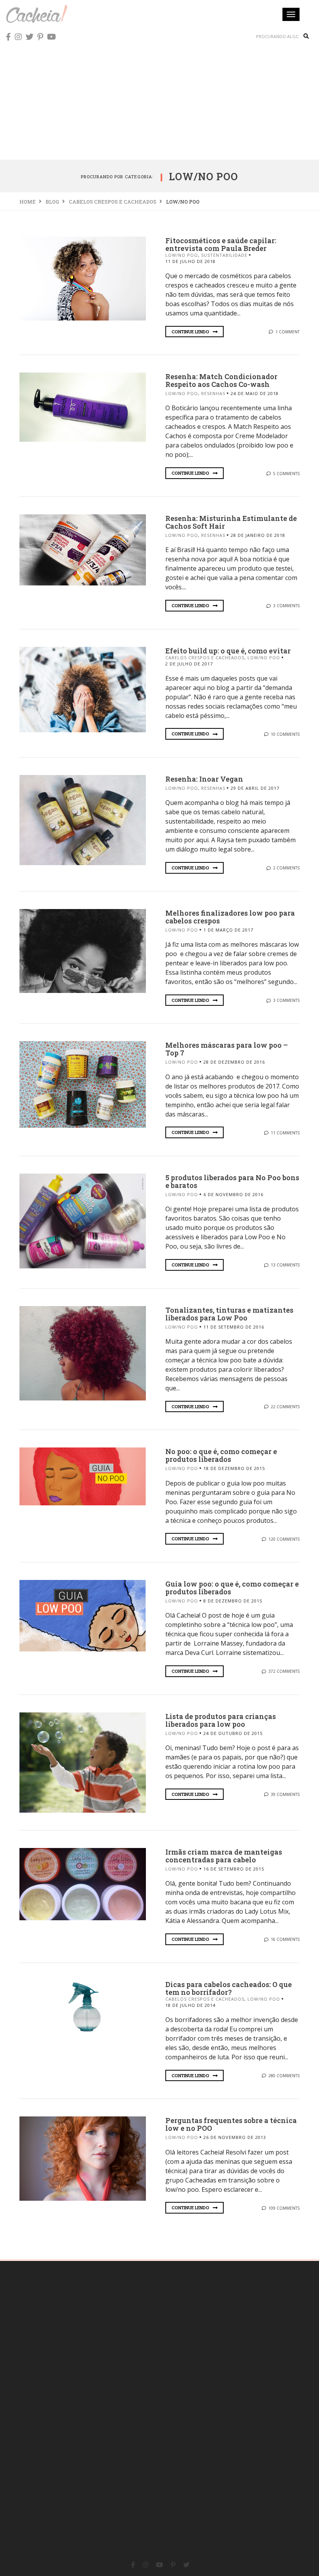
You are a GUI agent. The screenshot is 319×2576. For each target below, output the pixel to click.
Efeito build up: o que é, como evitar (228, 651)
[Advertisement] (159, 101)
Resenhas (213, 393)
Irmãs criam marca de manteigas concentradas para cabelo (224, 1856)
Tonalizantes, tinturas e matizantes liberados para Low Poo (229, 1314)
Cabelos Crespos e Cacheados (205, 657)
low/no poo (182, 255)
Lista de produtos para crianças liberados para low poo (221, 1720)
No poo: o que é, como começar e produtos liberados (221, 1455)
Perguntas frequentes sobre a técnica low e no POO (231, 2124)
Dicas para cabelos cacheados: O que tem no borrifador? (229, 1988)
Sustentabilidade (224, 255)
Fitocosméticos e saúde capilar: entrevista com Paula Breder (221, 244)
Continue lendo (191, 332)
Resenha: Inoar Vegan (204, 779)
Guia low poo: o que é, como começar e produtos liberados (232, 1588)
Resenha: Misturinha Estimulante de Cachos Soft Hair (231, 522)
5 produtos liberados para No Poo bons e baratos (232, 1181)
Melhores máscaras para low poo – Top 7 (227, 1049)
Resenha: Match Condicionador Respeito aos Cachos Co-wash (221, 380)
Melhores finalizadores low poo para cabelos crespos (230, 917)
